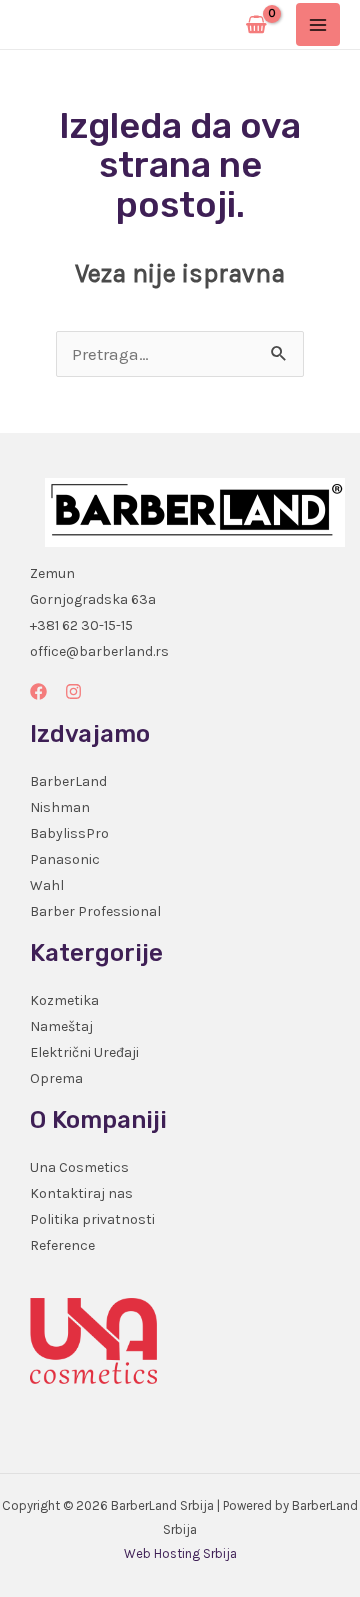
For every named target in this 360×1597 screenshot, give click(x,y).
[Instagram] (73, 691)
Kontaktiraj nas (81, 1193)
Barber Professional (95, 911)
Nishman (60, 807)
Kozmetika (64, 1000)
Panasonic (65, 859)
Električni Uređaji (84, 1052)
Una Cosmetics (79, 1167)
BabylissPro (69, 833)
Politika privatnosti (92, 1219)
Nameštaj (61, 1026)
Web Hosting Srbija (180, 1553)
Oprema (56, 1078)
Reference (62, 1245)
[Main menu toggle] (318, 25)
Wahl (47, 885)
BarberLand (68, 781)
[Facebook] (38, 691)
